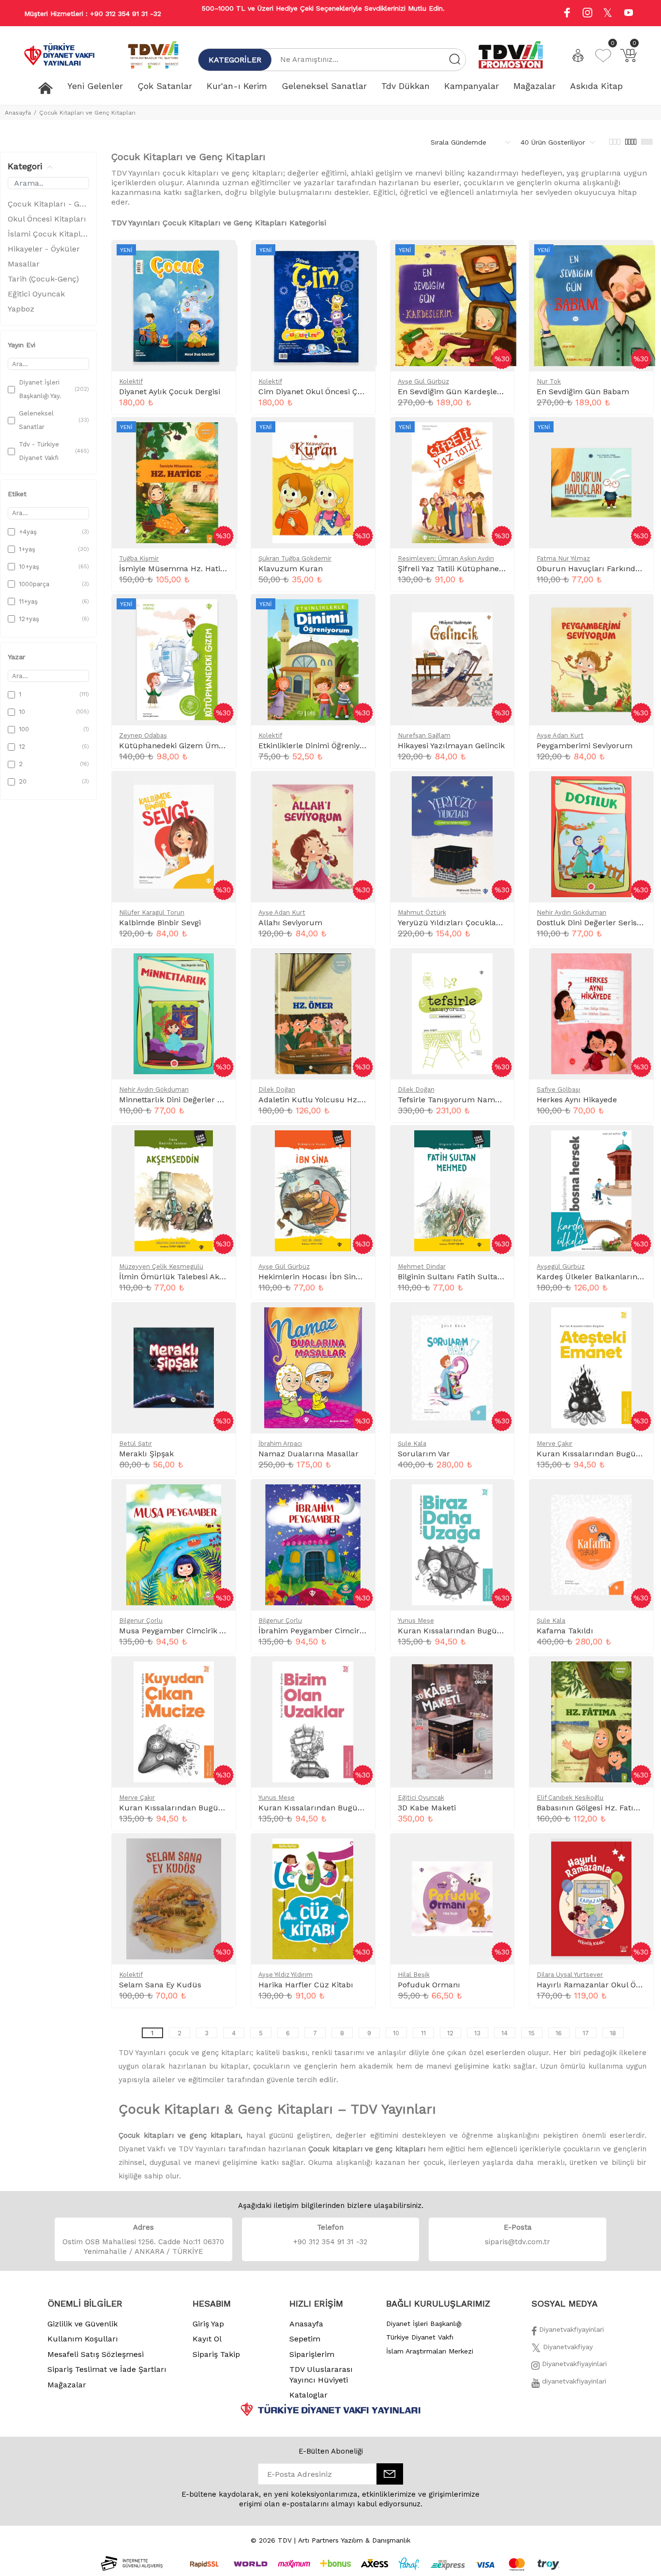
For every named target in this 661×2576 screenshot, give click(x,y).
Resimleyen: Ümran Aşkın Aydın (446, 558)
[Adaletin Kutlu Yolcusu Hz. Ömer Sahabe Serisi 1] (360, 966)
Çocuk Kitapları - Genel (48, 204)
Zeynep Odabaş (143, 735)
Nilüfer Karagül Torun (152, 912)
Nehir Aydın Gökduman (571, 912)
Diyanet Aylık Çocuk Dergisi (170, 392)
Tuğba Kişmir (139, 558)
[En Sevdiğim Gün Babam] (638, 258)
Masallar (24, 264)
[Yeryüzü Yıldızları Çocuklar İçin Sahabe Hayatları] (498, 789)
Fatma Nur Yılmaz (563, 558)
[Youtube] (629, 14)
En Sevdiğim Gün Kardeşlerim (454, 392)
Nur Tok (549, 381)
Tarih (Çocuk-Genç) (43, 279)
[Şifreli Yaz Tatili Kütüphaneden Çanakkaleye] (498, 435)
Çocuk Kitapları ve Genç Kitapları (87, 113)
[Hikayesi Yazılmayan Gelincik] (498, 612)
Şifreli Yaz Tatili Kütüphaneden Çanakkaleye (480, 569)
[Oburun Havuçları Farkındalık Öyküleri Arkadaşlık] (638, 435)
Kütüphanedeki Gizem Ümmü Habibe (190, 746)
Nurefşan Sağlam (424, 735)
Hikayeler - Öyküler (44, 249)
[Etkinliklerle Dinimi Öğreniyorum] (360, 612)
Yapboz (21, 309)
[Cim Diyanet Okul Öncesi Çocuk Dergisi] (360, 258)
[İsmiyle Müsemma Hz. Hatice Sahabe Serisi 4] (220, 435)
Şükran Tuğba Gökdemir (295, 558)
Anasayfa (18, 113)
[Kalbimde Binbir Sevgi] (220, 789)
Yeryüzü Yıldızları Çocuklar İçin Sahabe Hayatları (490, 923)
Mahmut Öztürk (422, 912)
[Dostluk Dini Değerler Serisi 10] (638, 789)
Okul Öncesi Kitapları (47, 219)
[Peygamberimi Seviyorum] (638, 612)
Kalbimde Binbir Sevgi (160, 923)
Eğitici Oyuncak (36, 294)
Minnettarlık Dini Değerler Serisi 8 (182, 1100)
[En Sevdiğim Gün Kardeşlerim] (498, 258)
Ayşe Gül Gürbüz (423, 381)
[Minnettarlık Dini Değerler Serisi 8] (220, 966)
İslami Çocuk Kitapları (48, 234)
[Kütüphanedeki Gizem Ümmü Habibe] (220, 612)
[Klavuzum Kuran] (360, 435)
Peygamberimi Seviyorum (585, 746)
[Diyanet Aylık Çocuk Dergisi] (220, 258)
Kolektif (131, 381)
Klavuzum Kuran (291, 569)
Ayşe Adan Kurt (560, 735)
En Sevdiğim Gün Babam (583, 392)
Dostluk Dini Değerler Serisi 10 (593, 923)
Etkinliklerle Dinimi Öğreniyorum (319, 746)
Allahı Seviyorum (290, 923)
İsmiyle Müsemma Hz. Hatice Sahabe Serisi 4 (204, 569)
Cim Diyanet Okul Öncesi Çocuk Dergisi (331, 392)
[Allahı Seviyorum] (360, 789)
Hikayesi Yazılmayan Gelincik (451, 746)
